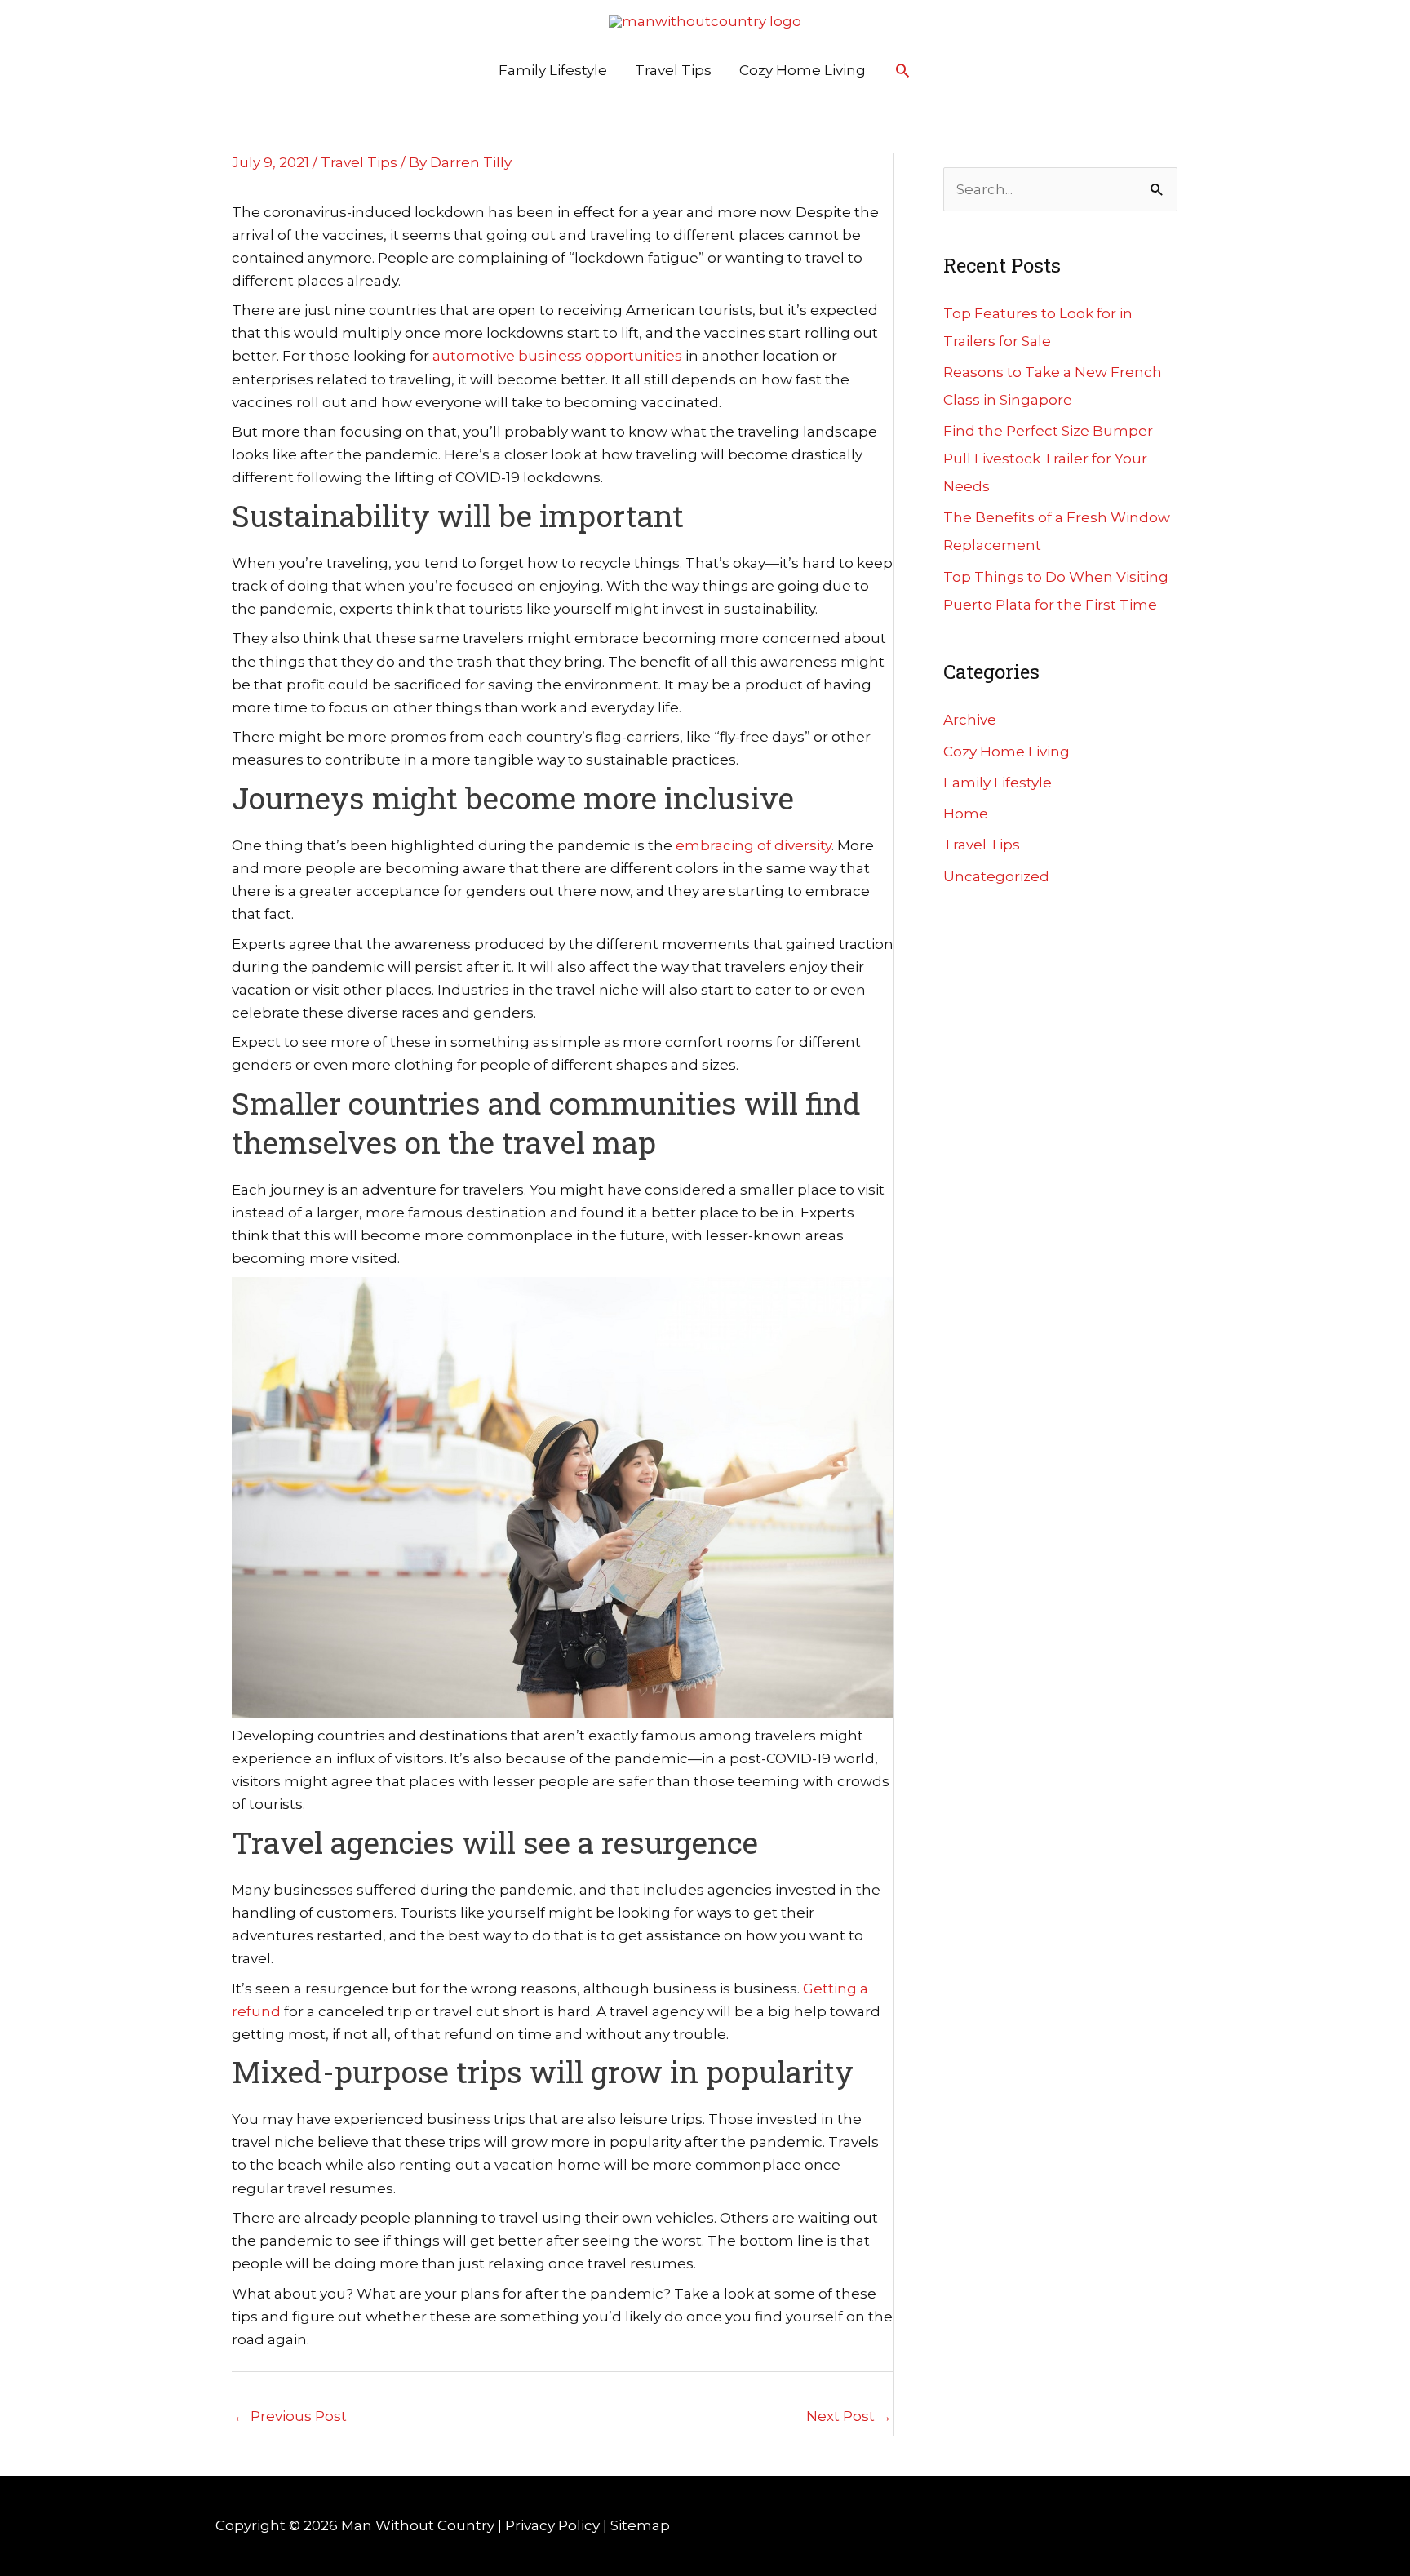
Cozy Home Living (803, 70)
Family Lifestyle (553, 70)
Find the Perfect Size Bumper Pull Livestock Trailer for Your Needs (1048, 459)
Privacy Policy (552, 2525)
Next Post (849, 2416)
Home (966, 814)
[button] (902, 70)
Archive (970, 720)
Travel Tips (673, 70)
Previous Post (290, 2416)
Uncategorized (996, 876)
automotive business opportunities (557, 356)
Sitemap (640, 2525)
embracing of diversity (754, 845)
